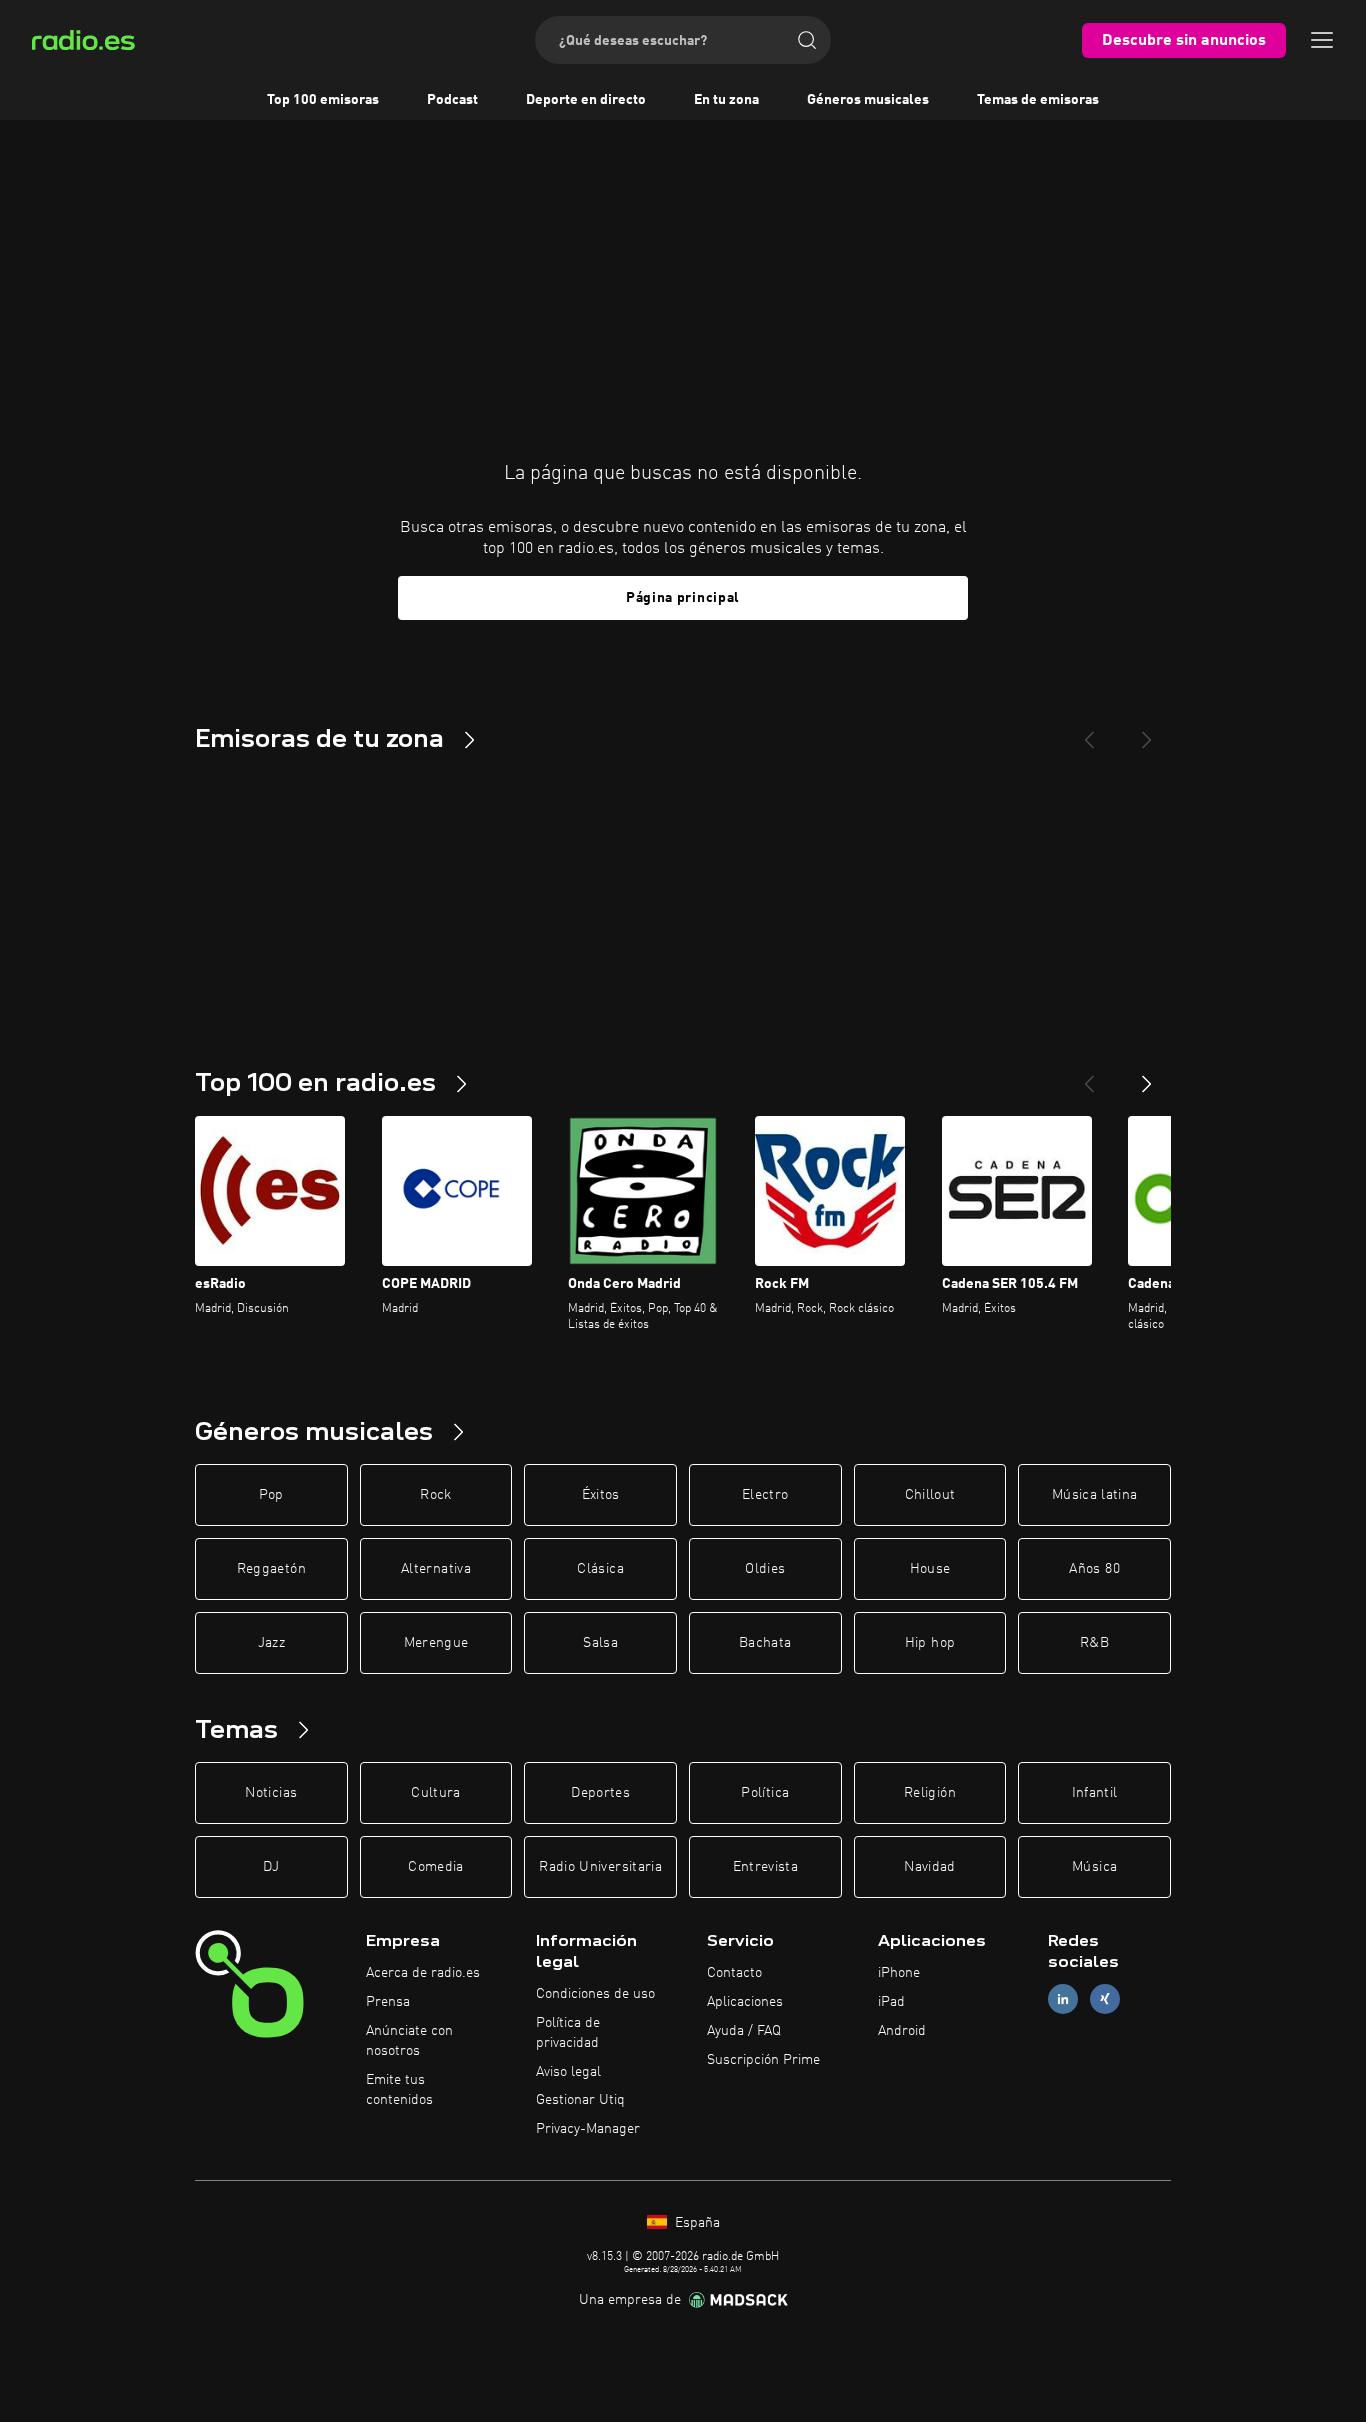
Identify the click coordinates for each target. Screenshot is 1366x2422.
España (695, 2223)
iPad (891, 2002)
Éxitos (601, 1495)
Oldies (765, 1569)
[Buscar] (807, 40)
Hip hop (930, 1643)
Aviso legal (568, 2072)
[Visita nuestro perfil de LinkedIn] (1063, 1999)
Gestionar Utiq (580, 2100)
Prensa (388, 2002)
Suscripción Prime (763, 2060)
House (930, 1569)
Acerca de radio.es (423, 1973)
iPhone (899, 1973)
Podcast (452, 100)
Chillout (930, 1495)
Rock (435, 1495)
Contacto (734, 1973)
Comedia (435, 1867)
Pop (271, 1495)
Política (765, 1793)
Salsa (600, 1643)
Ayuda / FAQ (744, 2031)
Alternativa (436, 1569)
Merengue (436, 1643)
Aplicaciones (745, 2002)
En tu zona (726, 100)
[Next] (1147, 732)
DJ (271, 1867)
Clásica (600, 1569)
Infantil (1095, 1793)
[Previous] (1089, 732)
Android (902, 2031)
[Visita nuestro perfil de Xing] (1105, 1999)
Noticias (271, 1793)
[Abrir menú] (1322, 40)
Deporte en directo (586, 100)
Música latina (1095, 1495)
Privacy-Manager (588, 2129)
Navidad (929, 1867)
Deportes (600, 1793)
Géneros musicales (868, 100)
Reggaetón (271, 1569)
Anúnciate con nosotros (409, 2041)
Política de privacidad (568, 2033)
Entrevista (766, 1867)
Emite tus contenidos (399, 2090)
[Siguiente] (1147, 1076)
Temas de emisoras (1038, 100)
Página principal (683, 598)
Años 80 (1094, 1569)
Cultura (435, 1793)
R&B (1094, 1643)
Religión (930, 1793)
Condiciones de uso (595, 1994)
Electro (765, 1495)
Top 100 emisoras (323, 100)
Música (1094, 1867)
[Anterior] (1089, 1076)
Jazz (271, 1643)
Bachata (765, 1643)
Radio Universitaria (600, 1867)
